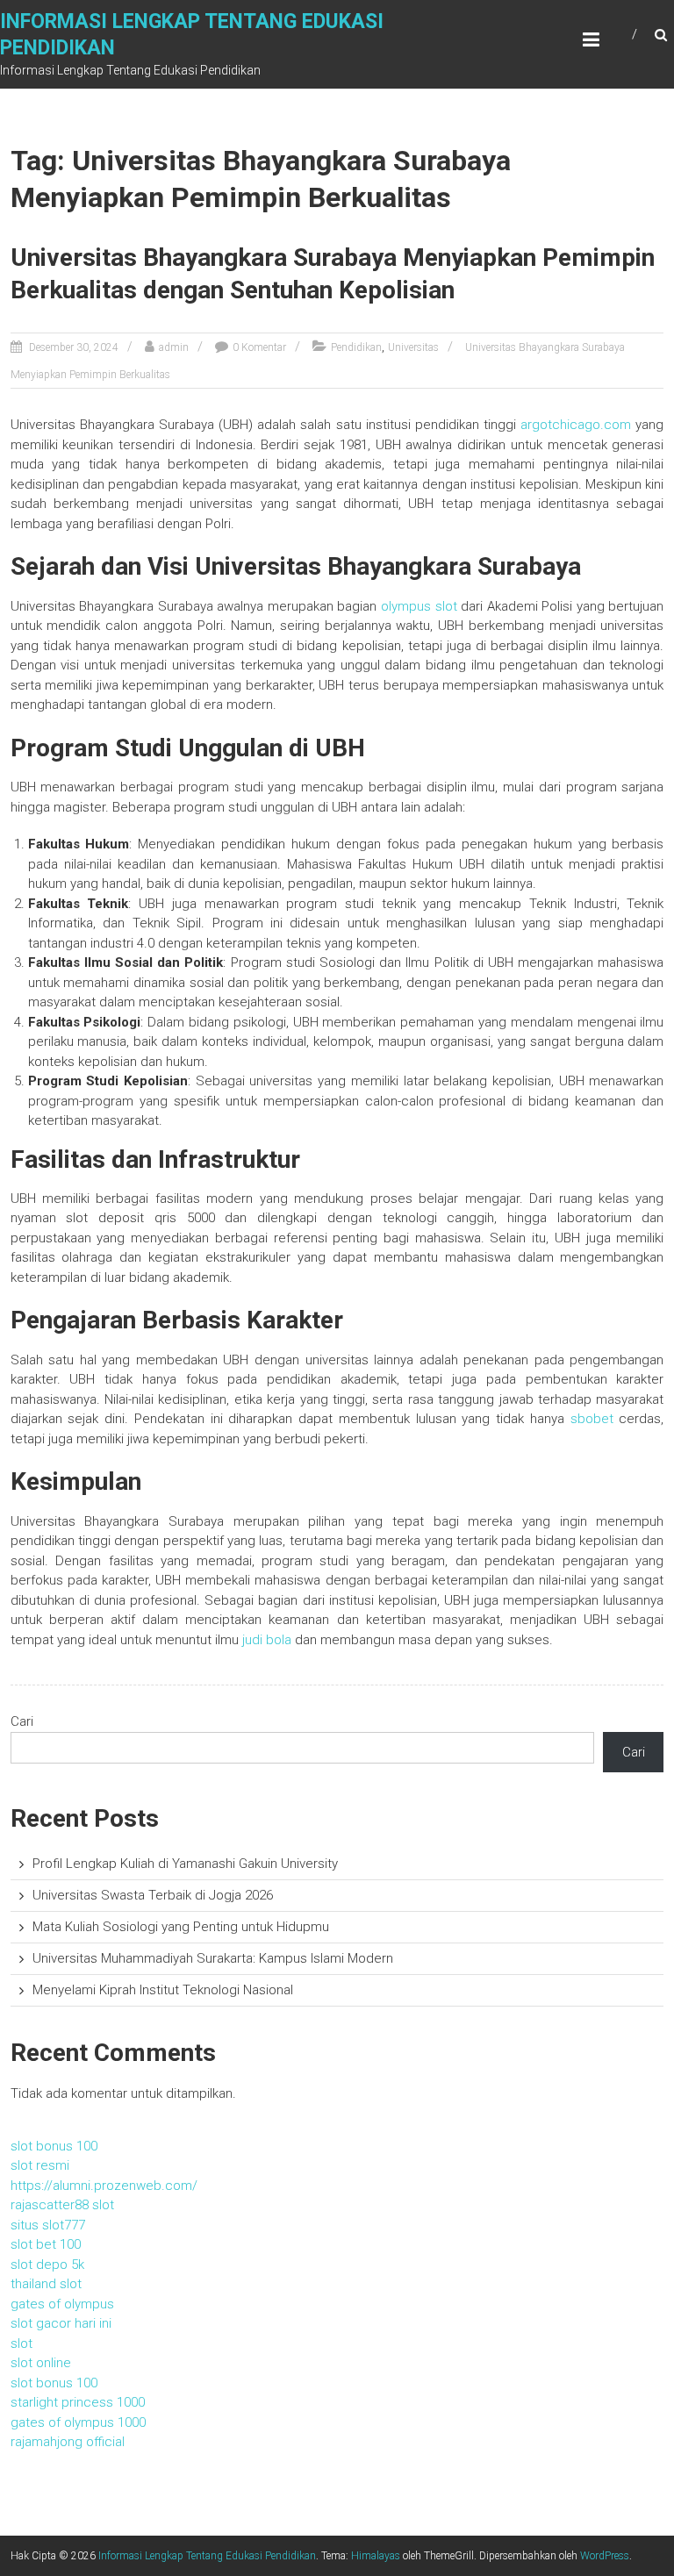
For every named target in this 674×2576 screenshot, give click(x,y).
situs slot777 (48, 2225)
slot (22, 2343)
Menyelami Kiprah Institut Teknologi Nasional (163, 1990)
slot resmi (40, 2165)
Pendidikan (356, 347)
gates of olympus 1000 (78, 2422)
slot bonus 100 (54, 2146)
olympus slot (419, 606)
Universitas (413, 347)
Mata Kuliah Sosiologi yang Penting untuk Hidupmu (181, 1927)
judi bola (267, 1640)
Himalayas (376, 2556)
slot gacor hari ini (61, 2323)
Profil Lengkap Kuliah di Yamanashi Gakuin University (185, 1864)
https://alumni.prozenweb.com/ (104, 2186)
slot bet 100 (46, 2244)
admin (174, 347)
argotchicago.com (576, 425)
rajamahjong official (68, 2442)
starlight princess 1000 (78, 2402)
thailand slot (46, 2284)
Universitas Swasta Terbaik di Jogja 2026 (153, 1895)
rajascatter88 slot (62, 2205)
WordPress (605, 2556)
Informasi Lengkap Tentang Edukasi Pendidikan (207, 2556)
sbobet (592, 1419)
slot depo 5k (47, 2265)
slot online (41, 2363)
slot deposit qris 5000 (140, 1218)
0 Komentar (259, 347)
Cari (22, 1721)
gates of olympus (62, 2304)
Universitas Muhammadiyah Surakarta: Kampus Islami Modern (213, 1958)
